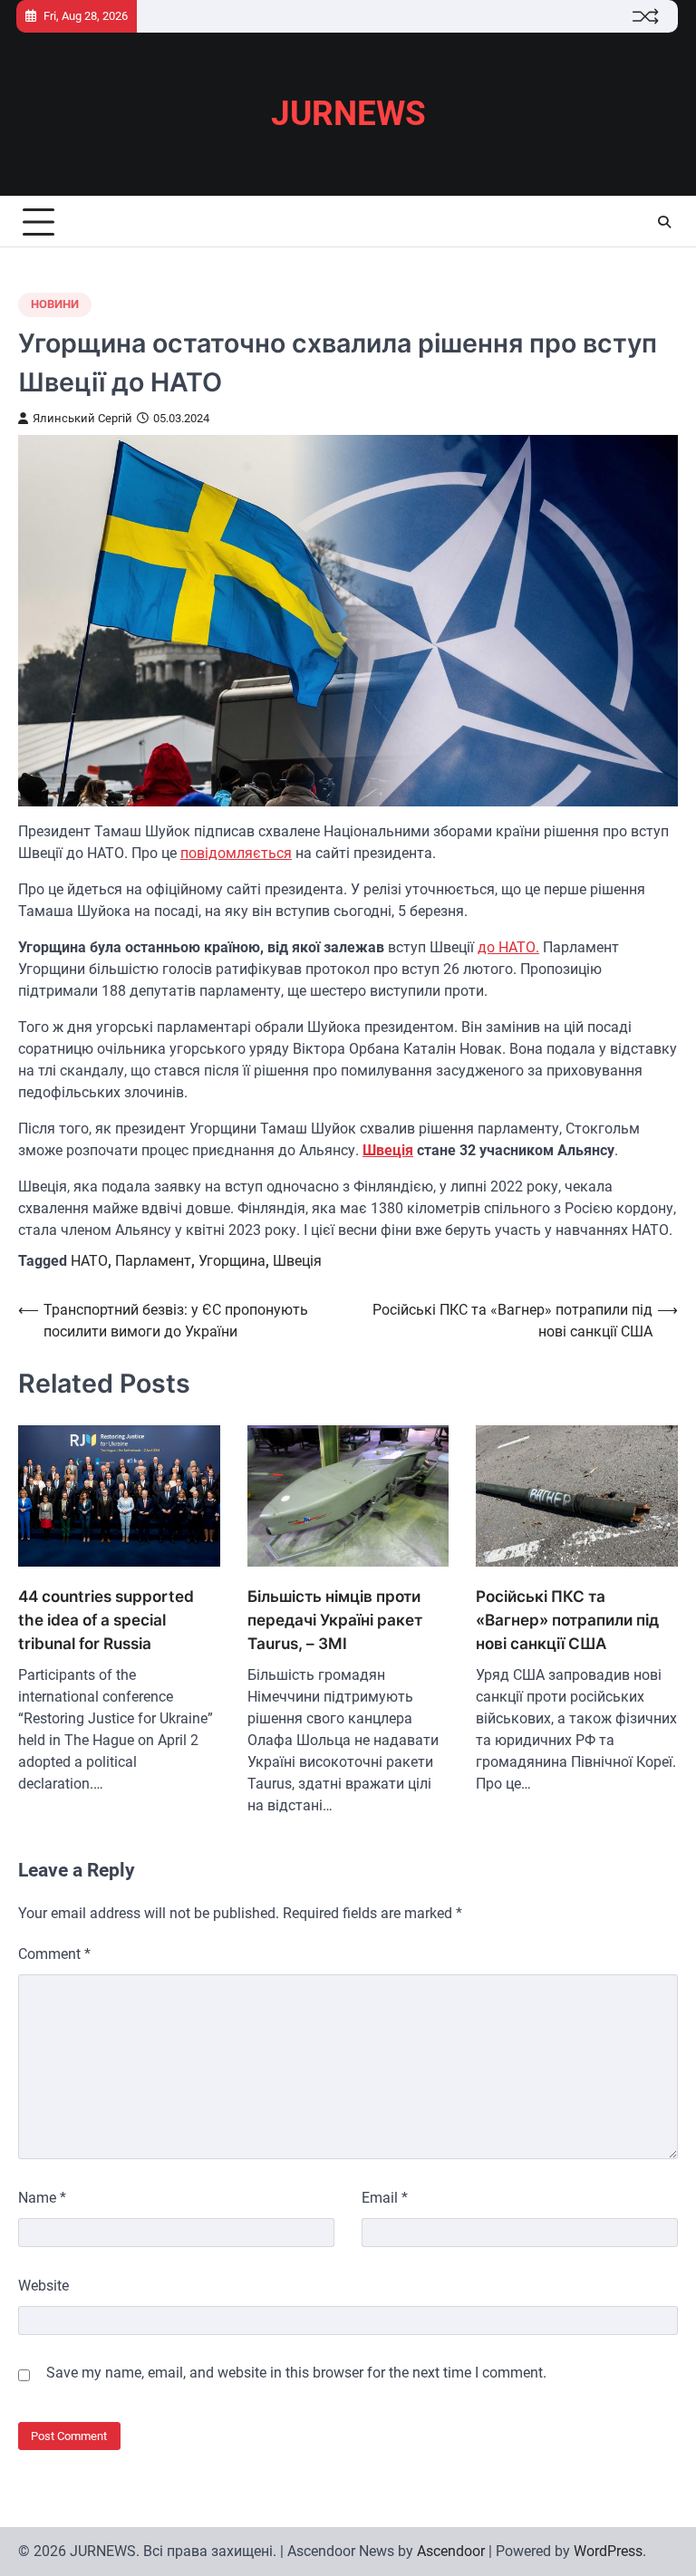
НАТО (89, 1261)
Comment (54, 1954)
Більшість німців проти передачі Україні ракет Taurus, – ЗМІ (335, 1620)
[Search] (664, 222)
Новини (55, 304)
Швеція (388, 1150)
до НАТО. (508, 947)
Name (42, 2198)
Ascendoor (451, 2551)
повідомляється (236, 853)
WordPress (608, 2551)
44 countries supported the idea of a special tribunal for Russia (106, 1620)
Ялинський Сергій (82, 418)
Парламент (153, 1261)
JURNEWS (348, 114)
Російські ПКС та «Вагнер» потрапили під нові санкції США (567, 1620)
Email (385, 2198)
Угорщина (232, 1261)
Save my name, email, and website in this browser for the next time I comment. (296, 2373)
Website (43, 2286)
